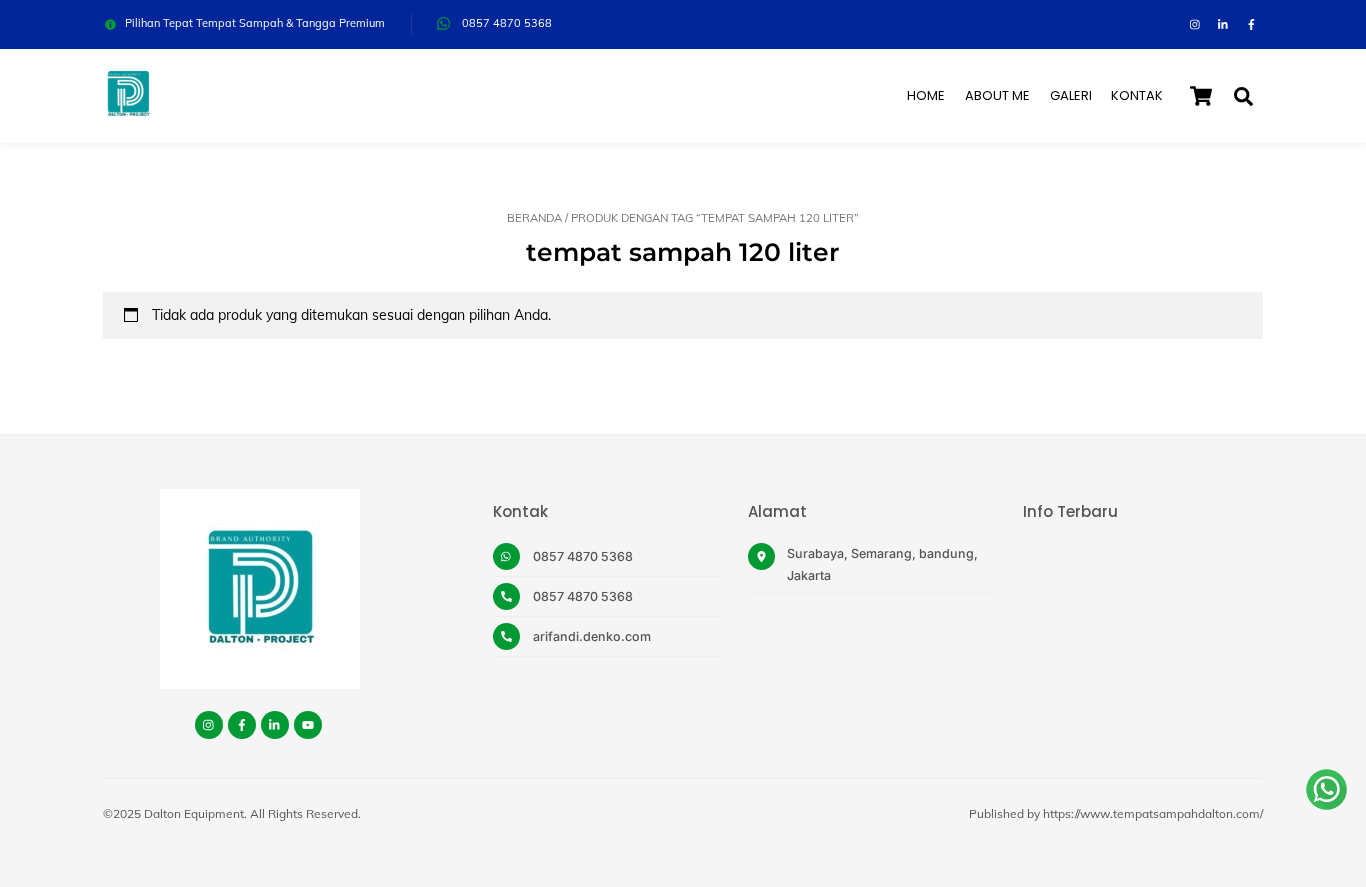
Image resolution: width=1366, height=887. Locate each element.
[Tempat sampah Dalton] (128, 109)
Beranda (534, 218)
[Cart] (1201, 96)
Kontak (1137, 95)
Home (926, 95)
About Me (997, 95)
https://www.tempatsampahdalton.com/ (1153, 813)
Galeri (1071, 95)
